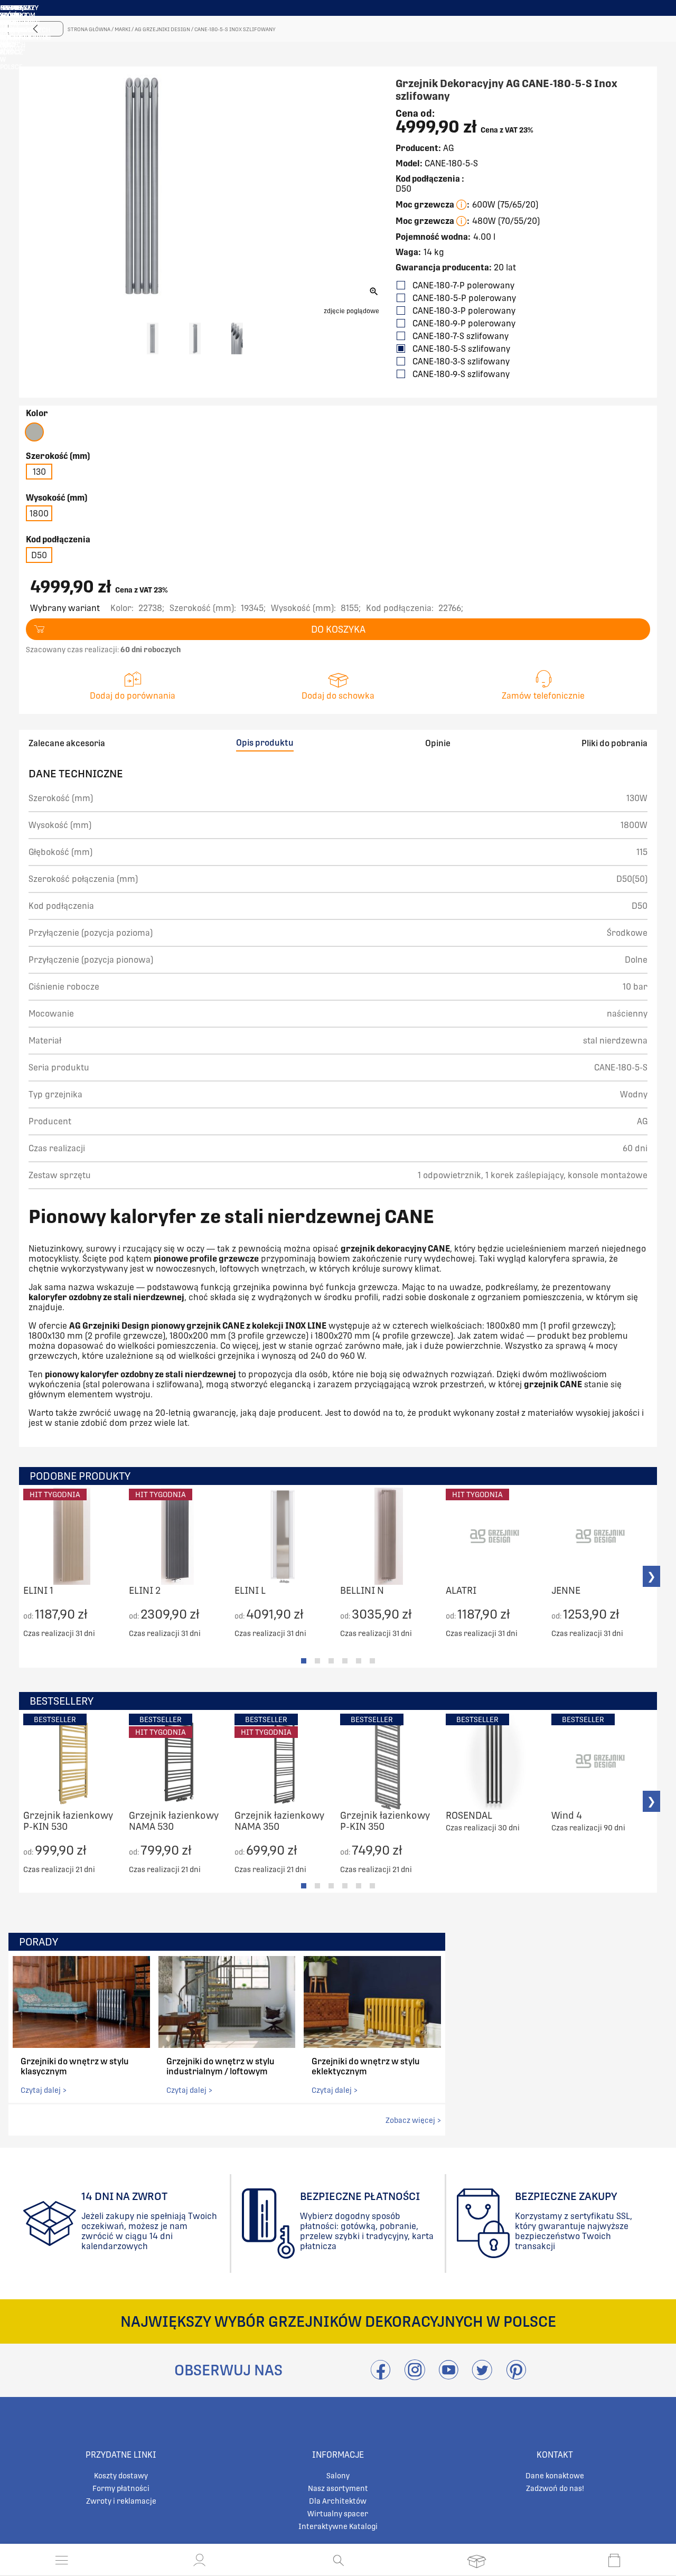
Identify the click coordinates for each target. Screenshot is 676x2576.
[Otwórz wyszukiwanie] (338, 2560)
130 (39, 472)
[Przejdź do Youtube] (448, 2376)
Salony (338, 2476)
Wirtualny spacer (338, 2514)
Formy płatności (121, 2488)
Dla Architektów (338, 2501)
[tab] (304, 1661)
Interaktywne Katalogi (338, 2526)
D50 (39, 555)
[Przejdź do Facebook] (381, 2376)
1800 (39, 514)
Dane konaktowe (555, 2476)
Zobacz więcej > (413, 2120)
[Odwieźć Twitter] (482, 2376)
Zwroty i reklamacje (121, 2501)
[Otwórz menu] (62, 2560)
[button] (200, 2560)
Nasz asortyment (338, 2488)
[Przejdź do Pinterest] (516, 2376)
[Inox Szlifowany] (34, 432)
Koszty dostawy (121, 2476)
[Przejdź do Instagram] (415, 2376)
